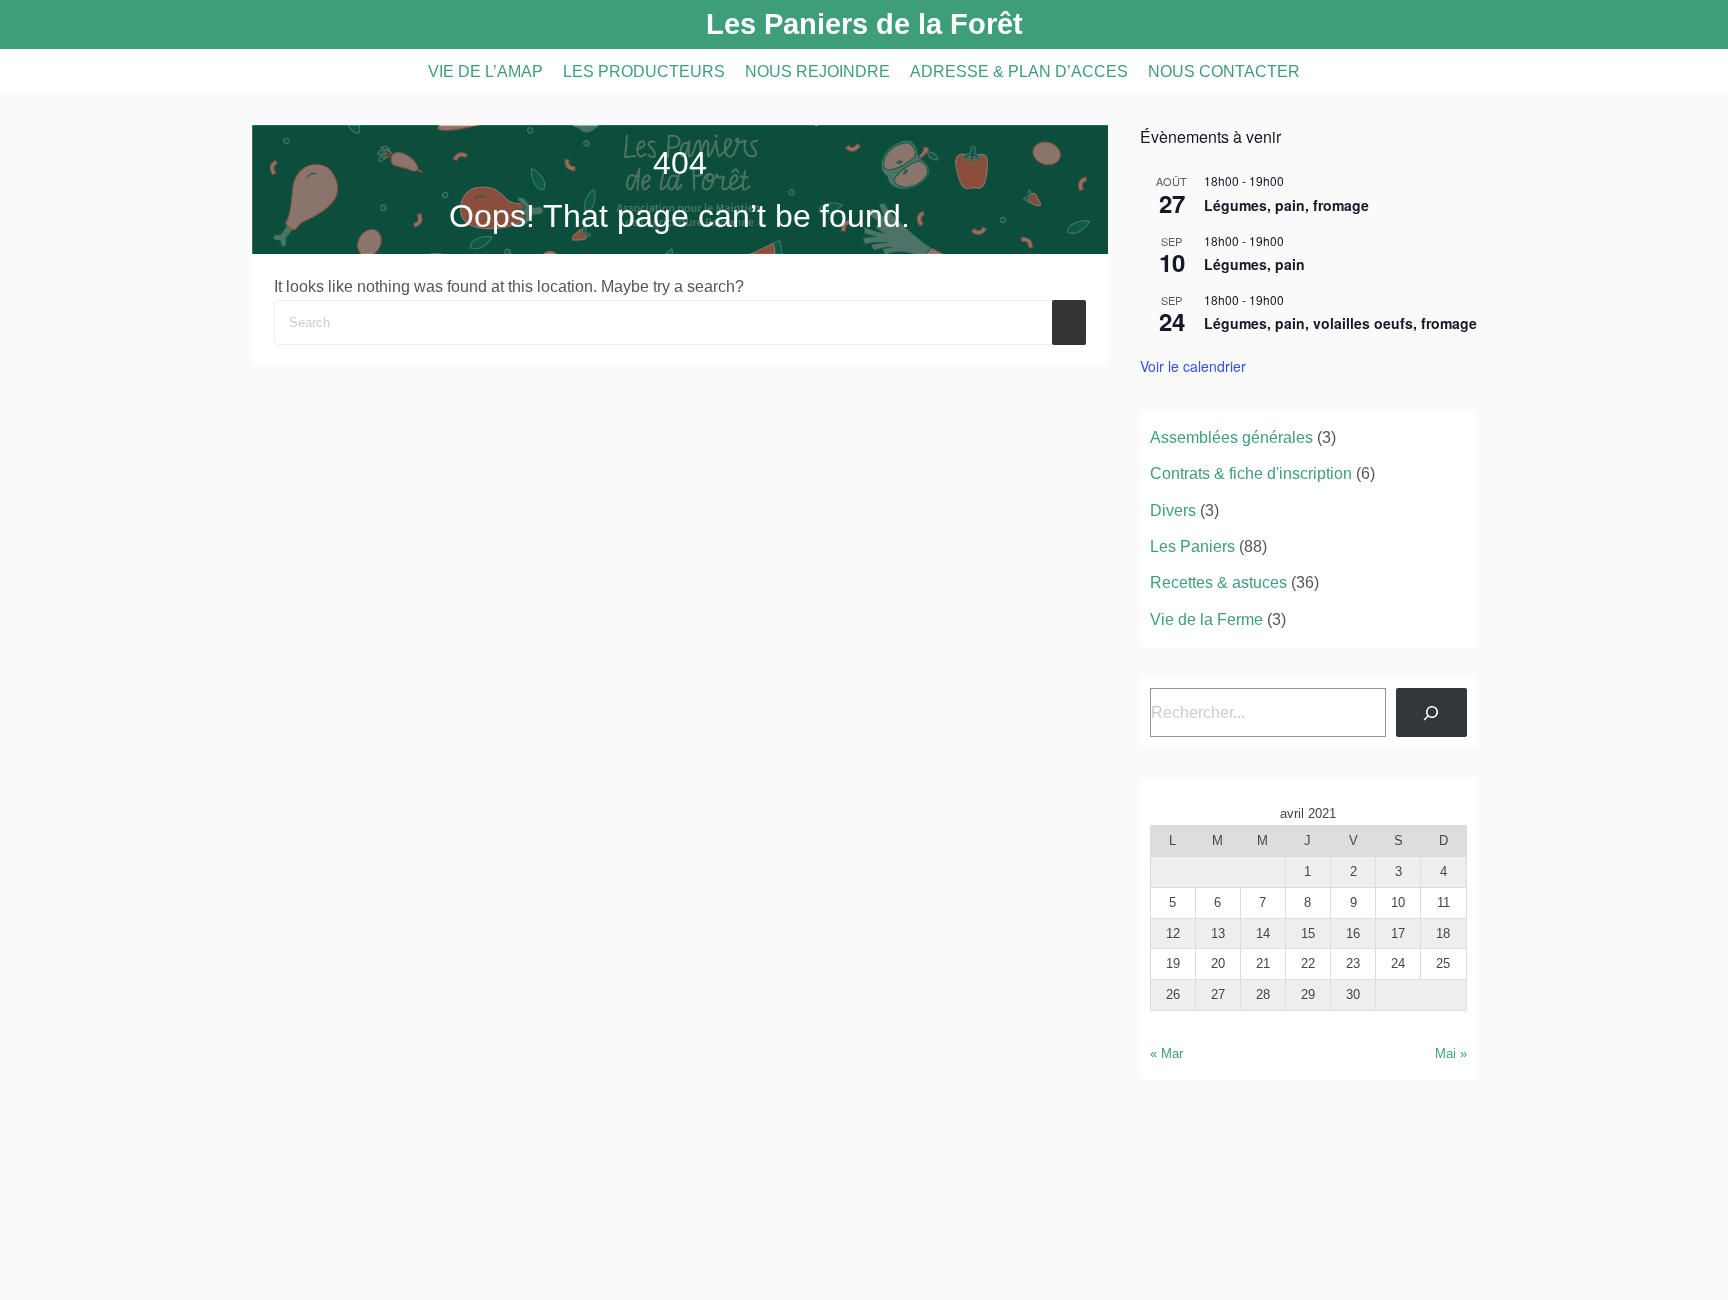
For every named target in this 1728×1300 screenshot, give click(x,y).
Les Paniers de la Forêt (864, 24)
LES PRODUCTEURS (644, 71)
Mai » (1451, 1053)
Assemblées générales (1231, 437)
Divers (1173, 510)
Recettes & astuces (1218, 582)
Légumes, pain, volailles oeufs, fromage (1340, 323)
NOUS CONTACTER (1224, 71)
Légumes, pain (1254, 264)
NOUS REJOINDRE (817, 71)
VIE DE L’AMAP (485, 71)
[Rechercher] (1431, 712)
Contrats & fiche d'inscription (1251, 473)
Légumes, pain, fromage (1286, 205)
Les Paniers (1192, 546)
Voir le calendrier (1193, 366)
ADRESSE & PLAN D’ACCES (1019, 71)
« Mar (1166, 1053)
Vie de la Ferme (1206, 619)
